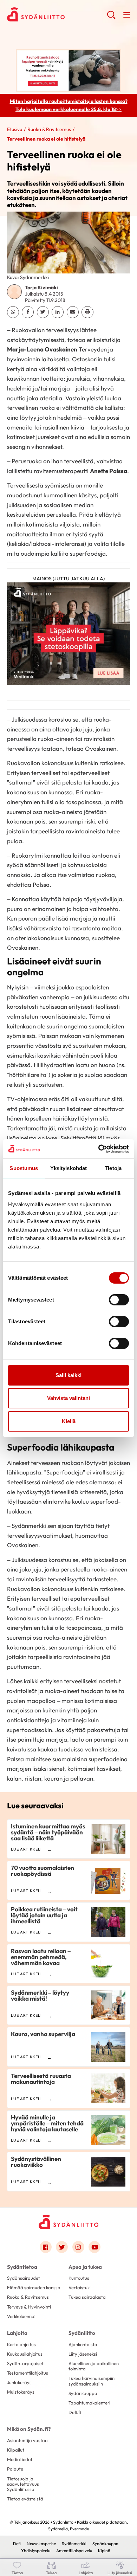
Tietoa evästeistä (25, 2499)
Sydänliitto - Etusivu (57, 14)
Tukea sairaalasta (87, 2297)
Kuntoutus (79, 2278)
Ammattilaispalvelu (74, 2551)
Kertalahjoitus (21, 2344)
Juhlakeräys (19, 2382)
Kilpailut (16, 2450)
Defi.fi (75, 2412)
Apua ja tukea (85, 2267)
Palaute (15, 2469)
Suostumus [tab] (24, 1168)
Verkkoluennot (21, 2316)
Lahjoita (17, 2333)
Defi (17, 2543)
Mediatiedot (20, 2459)
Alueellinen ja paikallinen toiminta (94, 2366)
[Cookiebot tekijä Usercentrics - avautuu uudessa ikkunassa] (99, 1149)
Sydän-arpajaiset (25, 2363)
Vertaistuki (80, 2287)
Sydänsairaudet (24, 2278)
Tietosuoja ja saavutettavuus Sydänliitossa (23, 2484)
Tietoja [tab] (113, 1168)
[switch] (119, 1300)
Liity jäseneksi (83, 2354)
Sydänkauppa (83, 2393)
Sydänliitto (82, 2333)
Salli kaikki (68, 1375)
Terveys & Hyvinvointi (29, 2307)
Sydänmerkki (74, 2543)
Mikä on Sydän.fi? (29, 2429)
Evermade (79, 2529)
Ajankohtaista (83, 2344)
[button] (111, 18)
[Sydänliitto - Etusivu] (68, 2222)
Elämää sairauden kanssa (34, 2287)
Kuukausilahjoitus (25, 2354)
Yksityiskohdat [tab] (68, 1168)
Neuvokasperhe (41, 2543)
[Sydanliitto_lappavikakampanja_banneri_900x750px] (69, 636)
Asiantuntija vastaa (27, 2440)
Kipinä (104, 2551)
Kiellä (69, 1421)
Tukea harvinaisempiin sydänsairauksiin (92, 2381)
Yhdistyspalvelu (36, 2551)
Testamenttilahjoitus (28, 2373)
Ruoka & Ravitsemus (49, 129)
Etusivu (15, 129)
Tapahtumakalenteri (89, 2403)
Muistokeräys (21, 2392)
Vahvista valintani (68, 1398)
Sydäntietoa (22, 2267)
